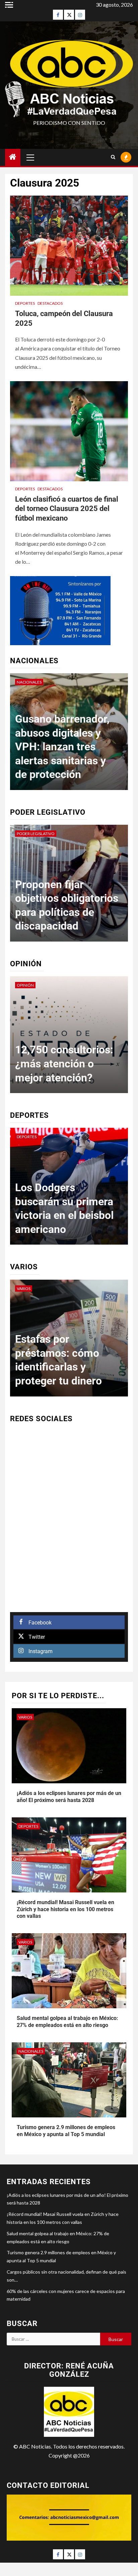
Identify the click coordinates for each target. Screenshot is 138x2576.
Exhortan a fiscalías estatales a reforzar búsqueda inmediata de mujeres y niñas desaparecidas (64, 898)
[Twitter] (69, 15)
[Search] (113, 157)
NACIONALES (29, 682)
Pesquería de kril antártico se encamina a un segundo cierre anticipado (55, 1353)
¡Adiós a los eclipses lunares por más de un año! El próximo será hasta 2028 (69, 1797)
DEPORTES (25, 303)
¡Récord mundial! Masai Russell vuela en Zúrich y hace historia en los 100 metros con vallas (65, 1909)
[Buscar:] (53, 2339)
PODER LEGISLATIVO (36, 834)
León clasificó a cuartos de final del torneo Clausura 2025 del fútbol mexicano (67, 509)
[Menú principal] (30, 157)
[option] (69, 735)
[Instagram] (80, 15)
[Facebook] (58, 15)
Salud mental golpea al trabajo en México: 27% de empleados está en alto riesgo (67, 2022)
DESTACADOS (50, 303)
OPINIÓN (25, 985)
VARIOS (24, 1289)
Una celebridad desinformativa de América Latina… (58, 1064)
